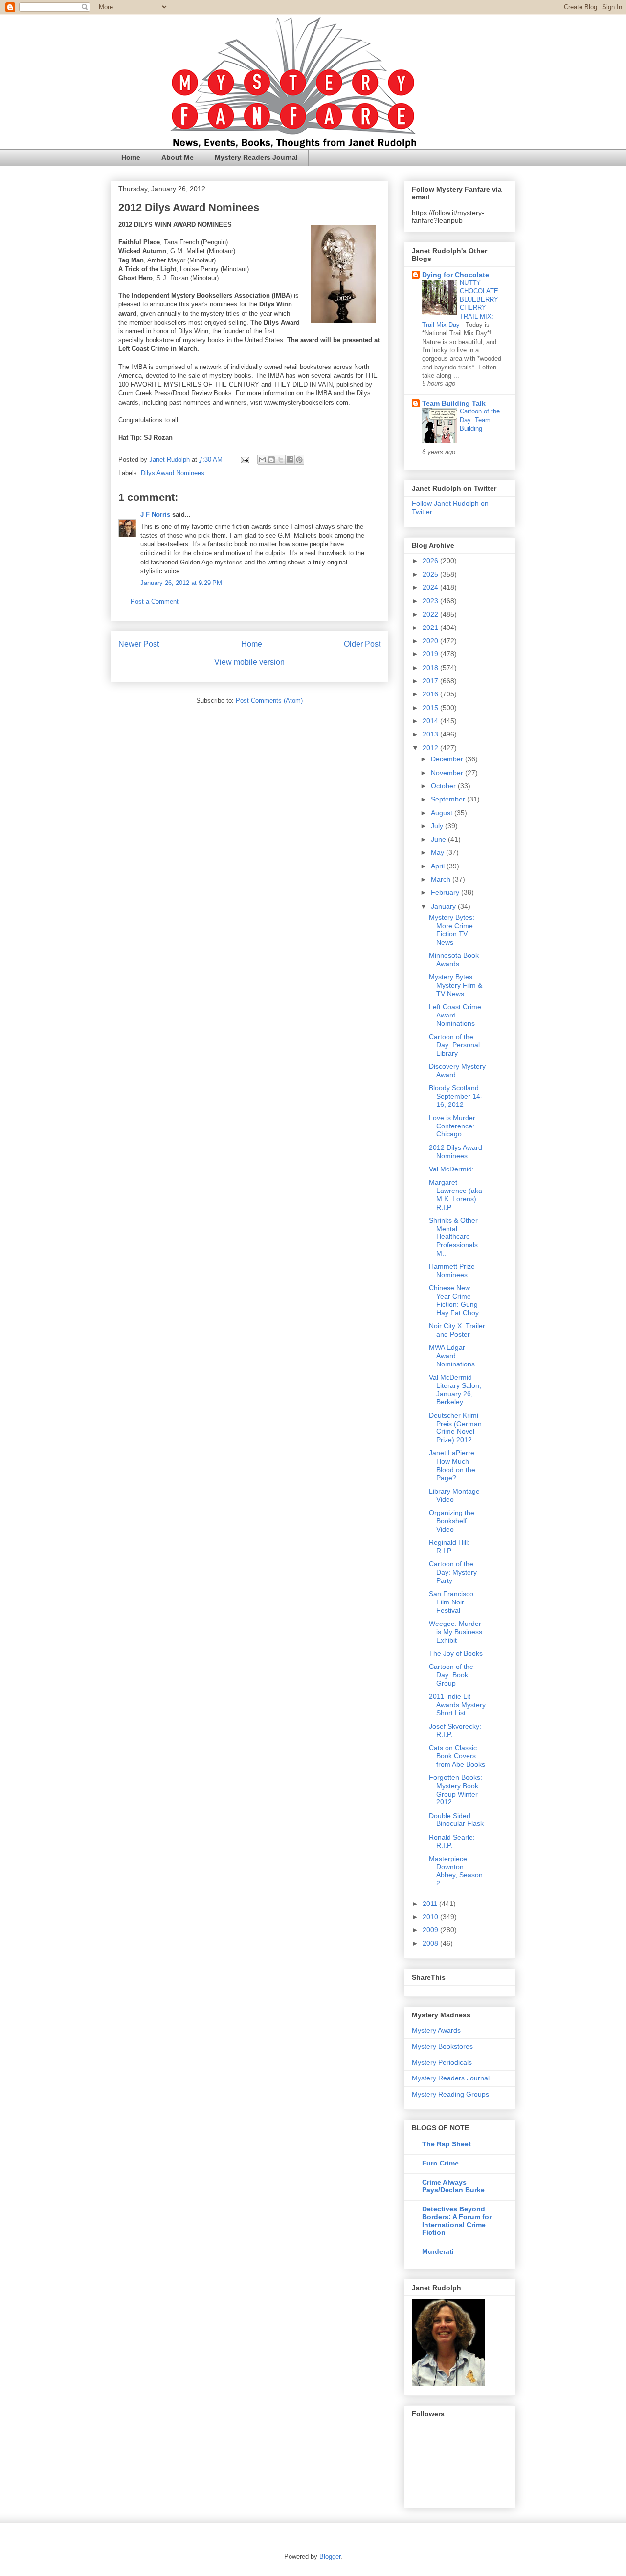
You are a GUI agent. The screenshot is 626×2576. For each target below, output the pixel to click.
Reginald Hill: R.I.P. (449, 1547)
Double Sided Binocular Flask (456, 1820)
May (438, 852)
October (444, 786)
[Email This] (262, 460)
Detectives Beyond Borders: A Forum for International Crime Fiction (457, 2221)
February (446, 892)
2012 (431, 748)
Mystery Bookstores (442, 2046)
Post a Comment (155, 601)
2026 (431, 561)
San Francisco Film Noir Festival (451, 1602)
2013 (431, 734)
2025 (431, 574)
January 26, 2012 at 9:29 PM (181, 583)
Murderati (438, 2251)
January (444, 906)
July (438, 826)
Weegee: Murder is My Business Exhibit (456, 1632)
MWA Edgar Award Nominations (452, 1356)
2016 (431, 694)
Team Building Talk (454, 403)
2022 (431, 614)
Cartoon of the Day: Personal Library (454, 1045)
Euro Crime (440, 2163)
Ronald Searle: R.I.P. (452, 1841)
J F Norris (155, 514)
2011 (431, 1904)
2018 (431, 668)
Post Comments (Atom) (269, 701)
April (439, 866)
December (448, 759)
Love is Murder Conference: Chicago (452, 1126)
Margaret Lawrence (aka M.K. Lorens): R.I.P (456, 1194)
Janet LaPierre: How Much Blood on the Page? (453, 1465)
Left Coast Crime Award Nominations (455, 1015)
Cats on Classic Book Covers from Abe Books (457, 1756)
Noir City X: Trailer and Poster (457, 1330)
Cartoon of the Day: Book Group (451, 1675)
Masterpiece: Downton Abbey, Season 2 (456, 1871)
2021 (431, 628)
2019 (431, 654)
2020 (431, 641)
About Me (178, 157)
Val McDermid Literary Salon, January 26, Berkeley (455, 1389)
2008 (431, 1943)
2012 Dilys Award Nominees (456, 1152)
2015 (431, 708)
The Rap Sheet (447, 2144)
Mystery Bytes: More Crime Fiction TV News (452, 930)
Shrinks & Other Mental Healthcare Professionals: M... (454, 1237)
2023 (431, 601)
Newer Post (139, 644)
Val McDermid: (451, 1169)
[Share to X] (281, 460)
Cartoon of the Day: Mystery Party (453, 1572)
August (443, 813)
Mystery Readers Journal (256, 157)
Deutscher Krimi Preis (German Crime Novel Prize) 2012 (455, 1428)
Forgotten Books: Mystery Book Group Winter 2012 (456, 1790)
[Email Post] (244, 460)
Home (131, 157)
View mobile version (249, 662)
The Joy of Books (456, 1653)
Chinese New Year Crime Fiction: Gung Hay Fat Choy (454, 1300)
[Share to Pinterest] (299, 460)
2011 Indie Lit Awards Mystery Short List (457, 1705)
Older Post (362, 644)
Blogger (330, 2557)
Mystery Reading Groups (450, 2094)
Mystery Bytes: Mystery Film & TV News (456, 985)
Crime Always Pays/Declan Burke (453, 2186)
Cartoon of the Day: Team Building (480, 420)
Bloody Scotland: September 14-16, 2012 (456, 1096)
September (449, 799)
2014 (431, 721)
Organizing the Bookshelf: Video (452, 1521)
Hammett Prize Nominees (452, 1270)
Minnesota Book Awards (454, 960)
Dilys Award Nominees (173, 473)
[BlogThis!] (271, 460)
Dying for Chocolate (456, 275)
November (448, 773)
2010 (431, 1917)
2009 (431, 1930)
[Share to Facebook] (290, 460)
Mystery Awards (436, 2030)
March (442, 879)
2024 (431, 587)
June (439, 839)
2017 (431, 681)
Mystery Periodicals (442, 2062)
